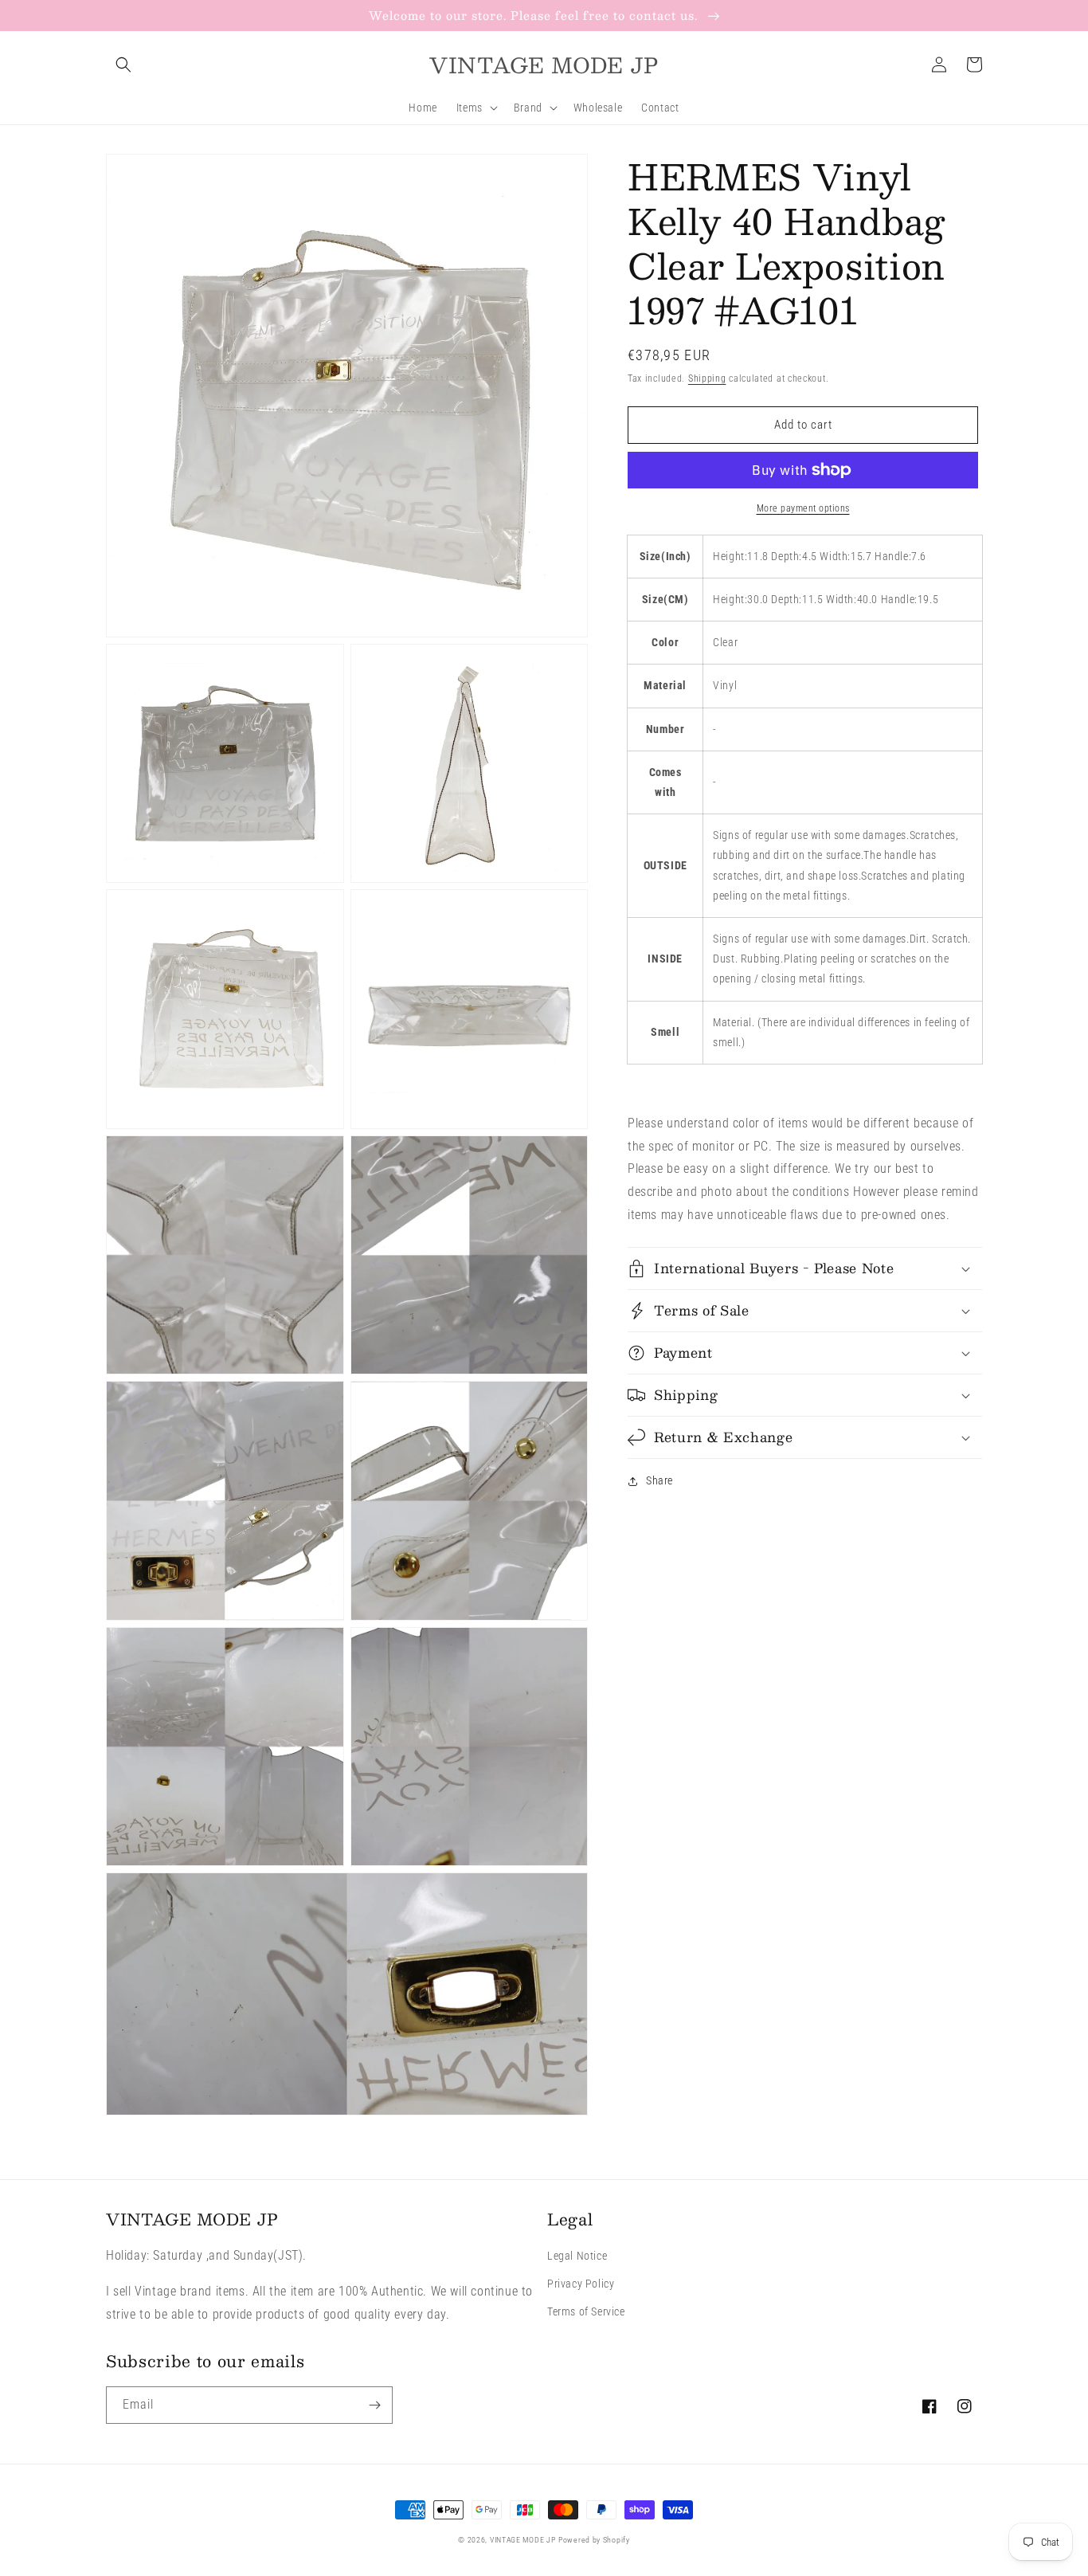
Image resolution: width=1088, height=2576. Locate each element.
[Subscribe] (374, 2405)
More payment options (803, 508)
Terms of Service (586, 2311)
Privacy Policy (581, 2284)
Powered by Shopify (594, 2540)
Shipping (707, 378)
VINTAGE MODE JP (523, 2540)
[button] (123, 65)
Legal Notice (577, 2256)
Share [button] (659, 1480)
